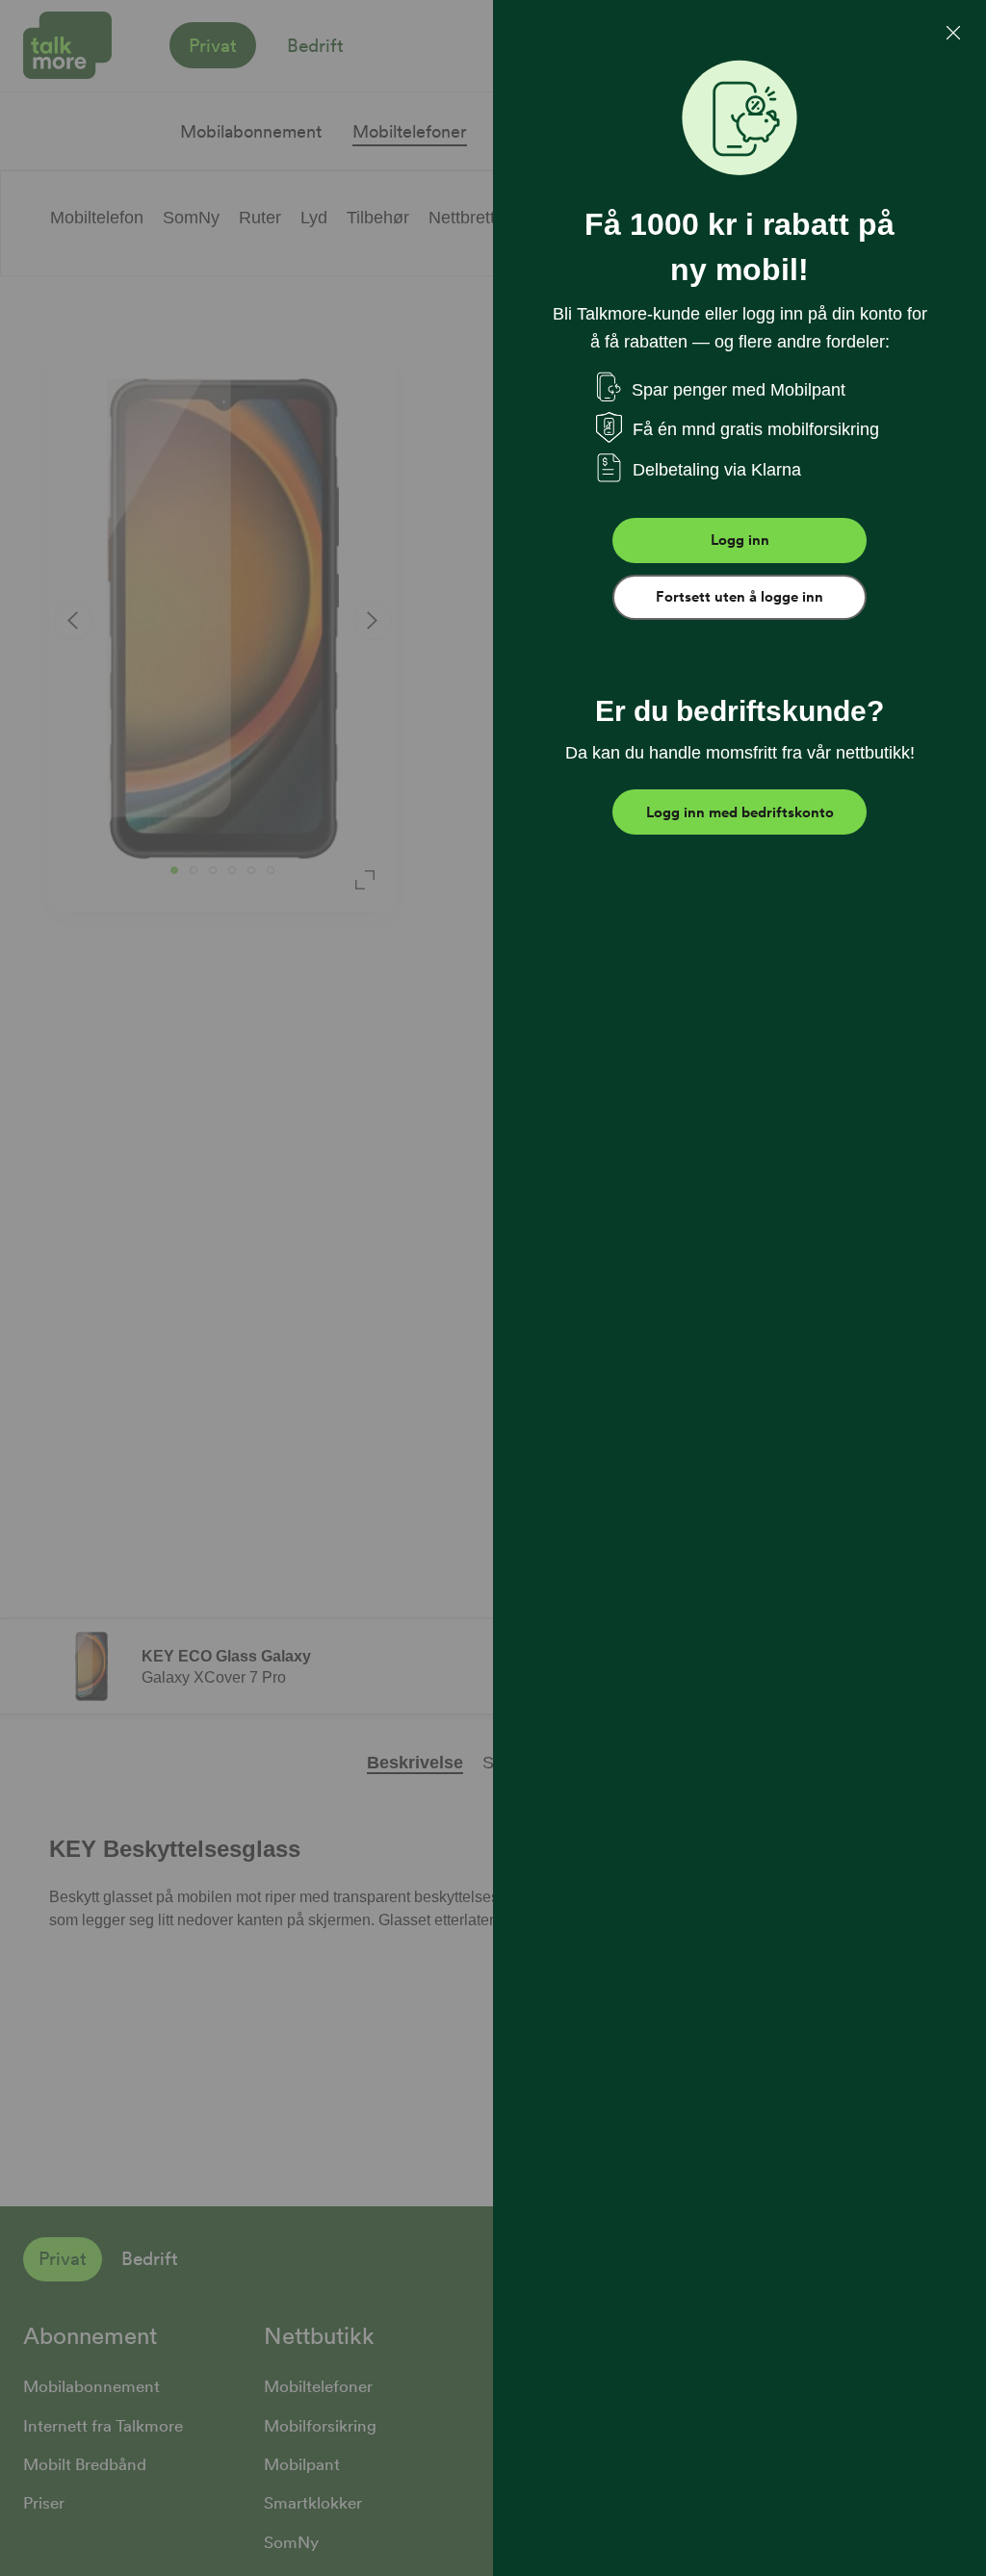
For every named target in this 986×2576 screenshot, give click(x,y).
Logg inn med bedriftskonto (740, 812)
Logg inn (740, 540)
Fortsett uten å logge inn (739, 597)
